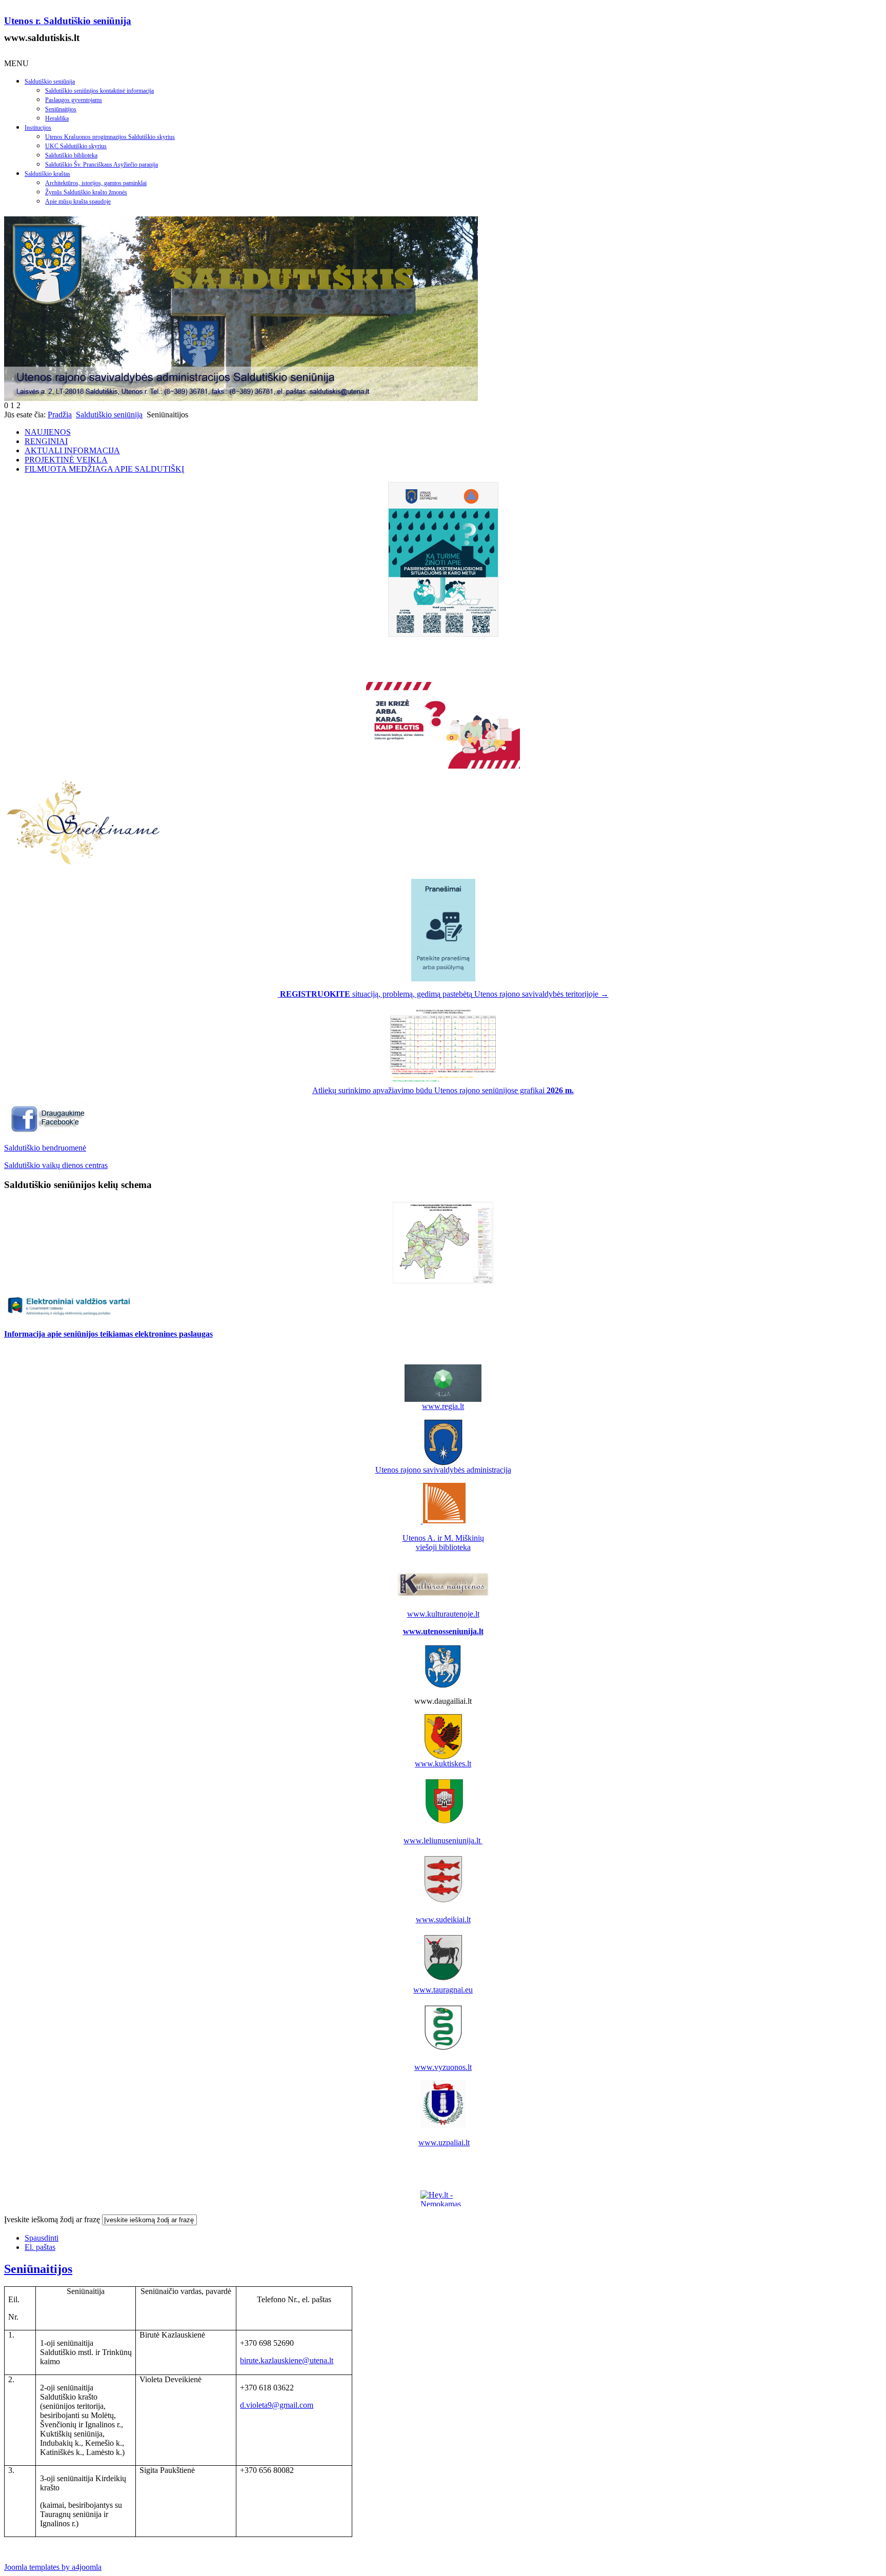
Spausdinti (42, 2238)
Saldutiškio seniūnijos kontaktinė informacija (99, 91)
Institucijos (38, 128)
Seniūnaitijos (61, 109)
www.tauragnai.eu (443, 1990)
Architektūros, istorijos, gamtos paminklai (96, 183)
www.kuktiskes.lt (443, 1764)
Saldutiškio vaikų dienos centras (56, 1165)
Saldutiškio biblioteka (71, 155)
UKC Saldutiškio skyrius (76, 146)
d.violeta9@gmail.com (277, 2405)
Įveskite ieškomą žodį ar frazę (52, 2219)
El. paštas (40, 2247)
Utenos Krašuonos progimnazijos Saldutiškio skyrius (110, 137)
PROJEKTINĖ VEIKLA (66, 460)
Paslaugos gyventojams (74, 100)
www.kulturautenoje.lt (443, 1614)
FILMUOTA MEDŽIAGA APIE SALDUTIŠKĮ (104, 469)
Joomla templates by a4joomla (53, 2567)
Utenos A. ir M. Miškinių (443, 1538)
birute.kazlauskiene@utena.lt (287, 2360)
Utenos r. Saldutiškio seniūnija (68, 21)
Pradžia (60, 415)
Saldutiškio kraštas (47, 174)
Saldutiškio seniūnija (50, 82)
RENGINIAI (46, 441)
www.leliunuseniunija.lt (443, 1840)
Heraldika (57, 118)
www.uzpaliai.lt (444, 2142)
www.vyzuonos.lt (443, 2067)
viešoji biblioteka (443, 1547)
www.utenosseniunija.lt (443, 1631)
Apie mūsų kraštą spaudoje (78, 202)
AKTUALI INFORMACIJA (72, 450)
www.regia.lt (443, 1406)
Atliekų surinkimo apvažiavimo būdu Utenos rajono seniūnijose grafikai (443, 1090)
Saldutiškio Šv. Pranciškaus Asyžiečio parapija (102, 165)
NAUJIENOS (48, 432)
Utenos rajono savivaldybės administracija (443, 1470)
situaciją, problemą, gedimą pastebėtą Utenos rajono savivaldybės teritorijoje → (444, 994)
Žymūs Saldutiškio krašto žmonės (86, 192)
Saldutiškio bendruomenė (45, 1148)
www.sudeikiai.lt (443, 1919)
